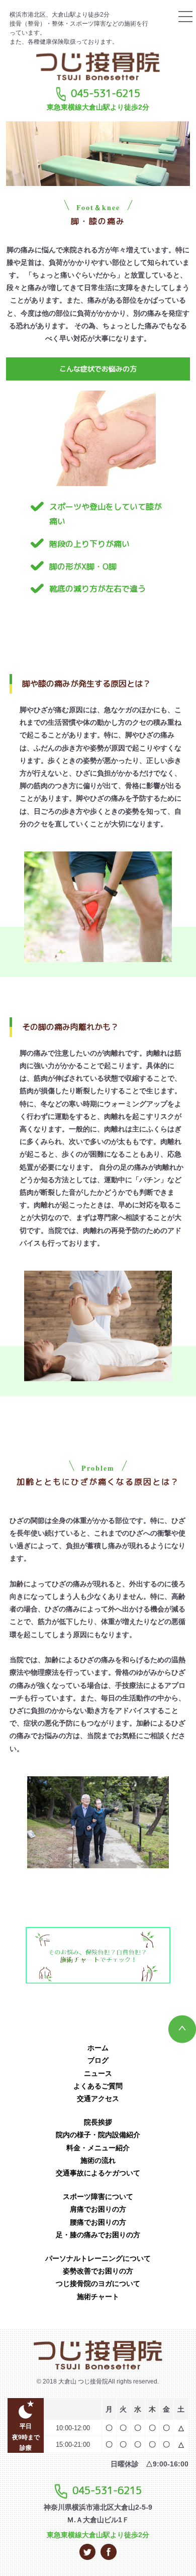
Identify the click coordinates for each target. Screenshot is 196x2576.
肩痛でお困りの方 (98, 2209)
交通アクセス (98, 2098)
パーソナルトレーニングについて (98, 2258)
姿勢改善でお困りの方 (98, 2271)
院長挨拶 (98, 2122)
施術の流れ (98, 2160)
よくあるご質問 (98, 2086)
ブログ (98, 2060)
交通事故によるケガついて (98, 2173)
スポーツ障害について (98, 2197)
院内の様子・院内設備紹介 (98, 2135)
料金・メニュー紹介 (98, 2148)
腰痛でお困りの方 (98, 2222)
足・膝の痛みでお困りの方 (98, 2235)
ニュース (98, 2073)
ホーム (98, 2048)
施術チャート (98, 2297)
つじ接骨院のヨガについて (98, 2283)
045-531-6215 (106, 93)
